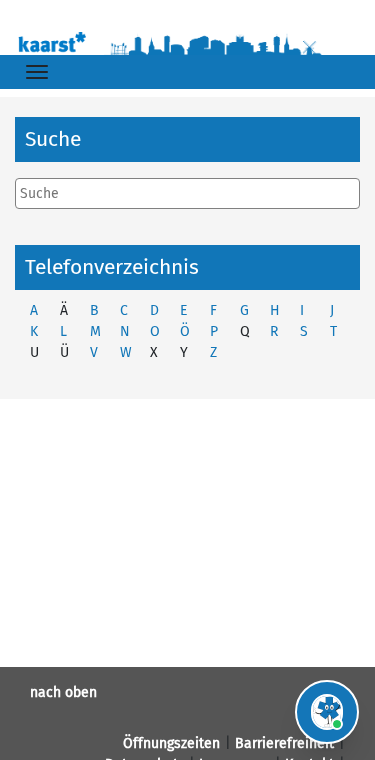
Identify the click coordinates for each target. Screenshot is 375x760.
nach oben (63, 692)
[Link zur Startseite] (187, 41)
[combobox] (187, 193)
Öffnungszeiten (171, 743)
